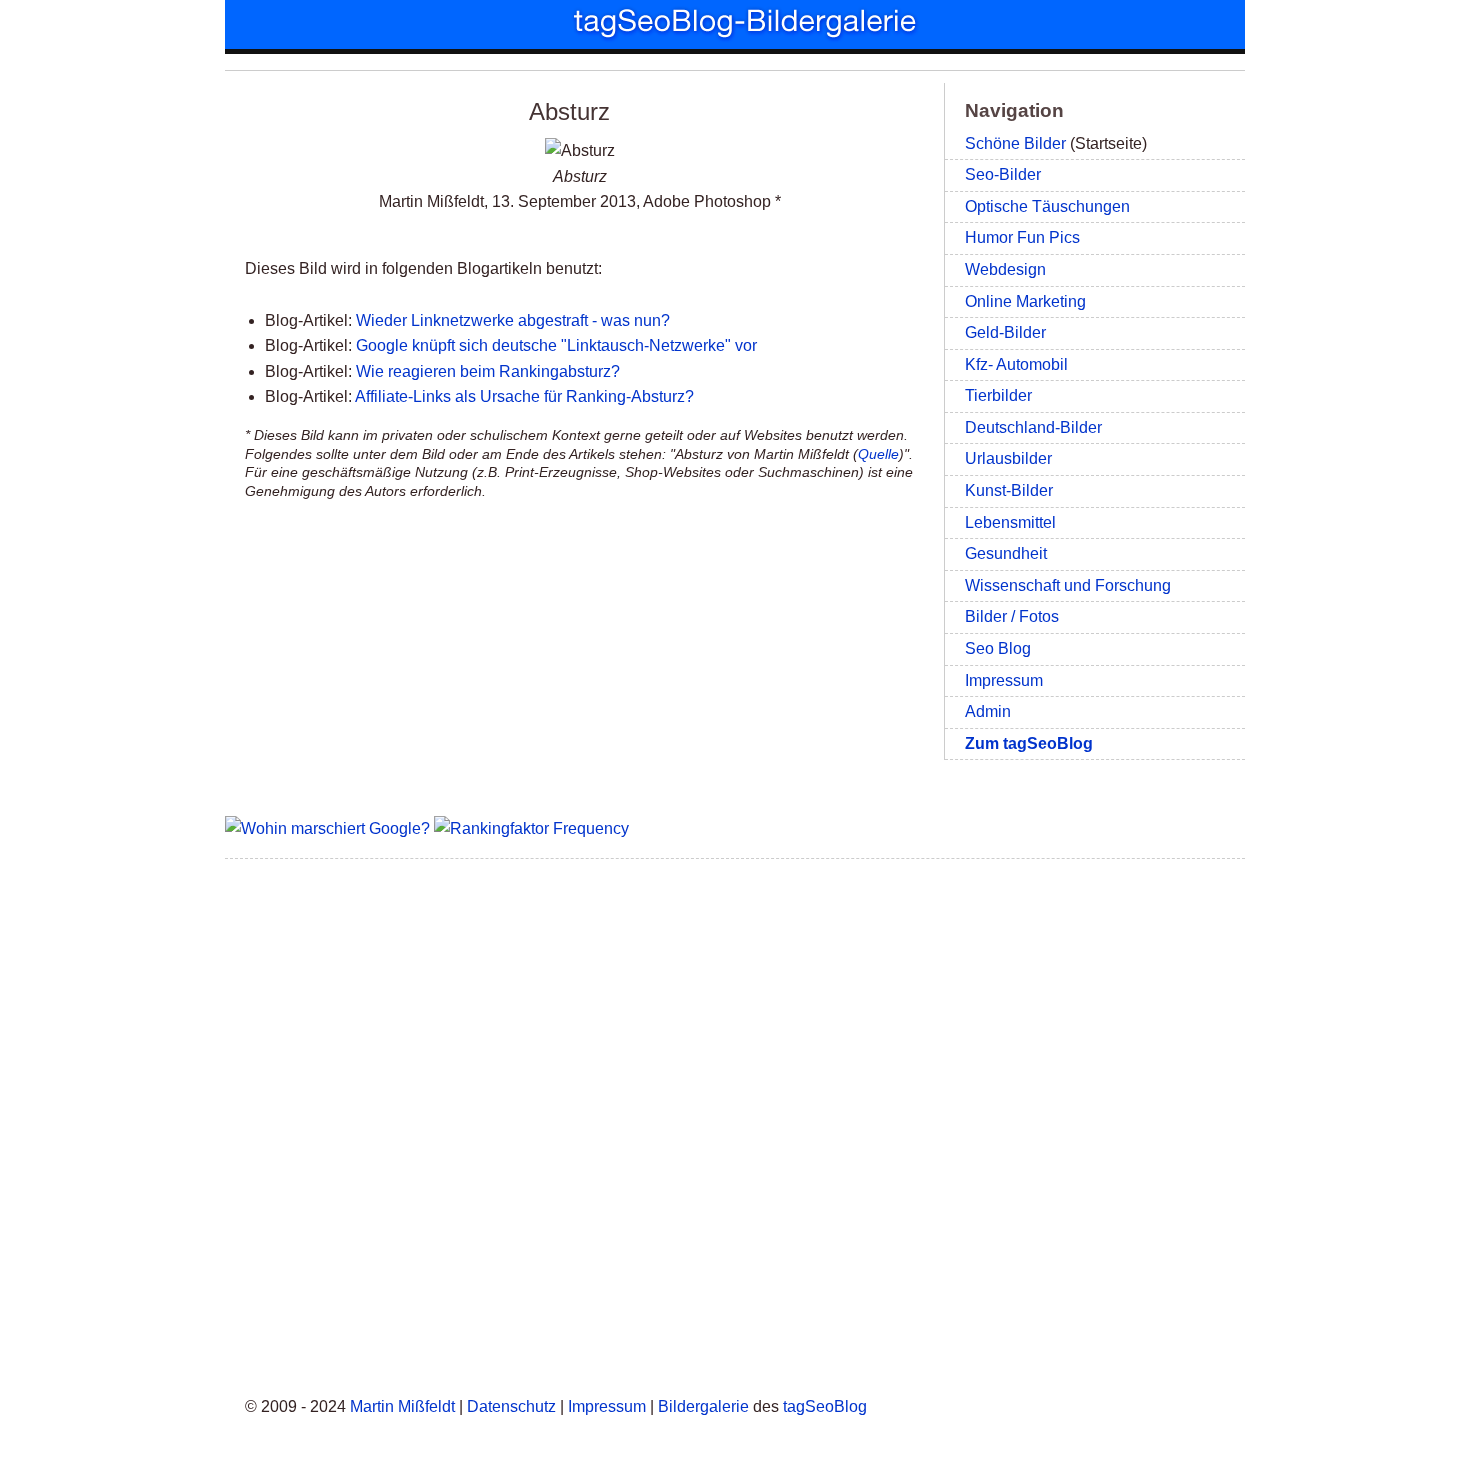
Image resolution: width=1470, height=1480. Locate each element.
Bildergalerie (703, 1406)
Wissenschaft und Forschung (1068, 585)
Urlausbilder (1008, 458)
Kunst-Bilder (1009, 490)
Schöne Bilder (1015, 143)
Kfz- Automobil (1016, 364)
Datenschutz (511, 1406)
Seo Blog (998, 648)
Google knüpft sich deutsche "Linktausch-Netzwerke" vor (556, 345)
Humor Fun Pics (1022, 237)
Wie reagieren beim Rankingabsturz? (488, 371)
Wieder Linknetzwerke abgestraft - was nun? (513, 320)
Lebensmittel (1010, 522)
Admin (988, 711)
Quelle (878, 454)
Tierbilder (998, 395)
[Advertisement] (735, 1124)
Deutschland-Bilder (1033, 427)
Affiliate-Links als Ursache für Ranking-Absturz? (524, 396)
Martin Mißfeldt (402, 1406)
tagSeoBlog (825, 1406)
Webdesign (1005, 269)
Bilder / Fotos (1012, 616)
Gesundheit (1006, 553)
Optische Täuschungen (1047, 206)
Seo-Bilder (1003, 174)
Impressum (1004, 680)
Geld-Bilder (1005, 332)
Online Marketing (1025, 301)
